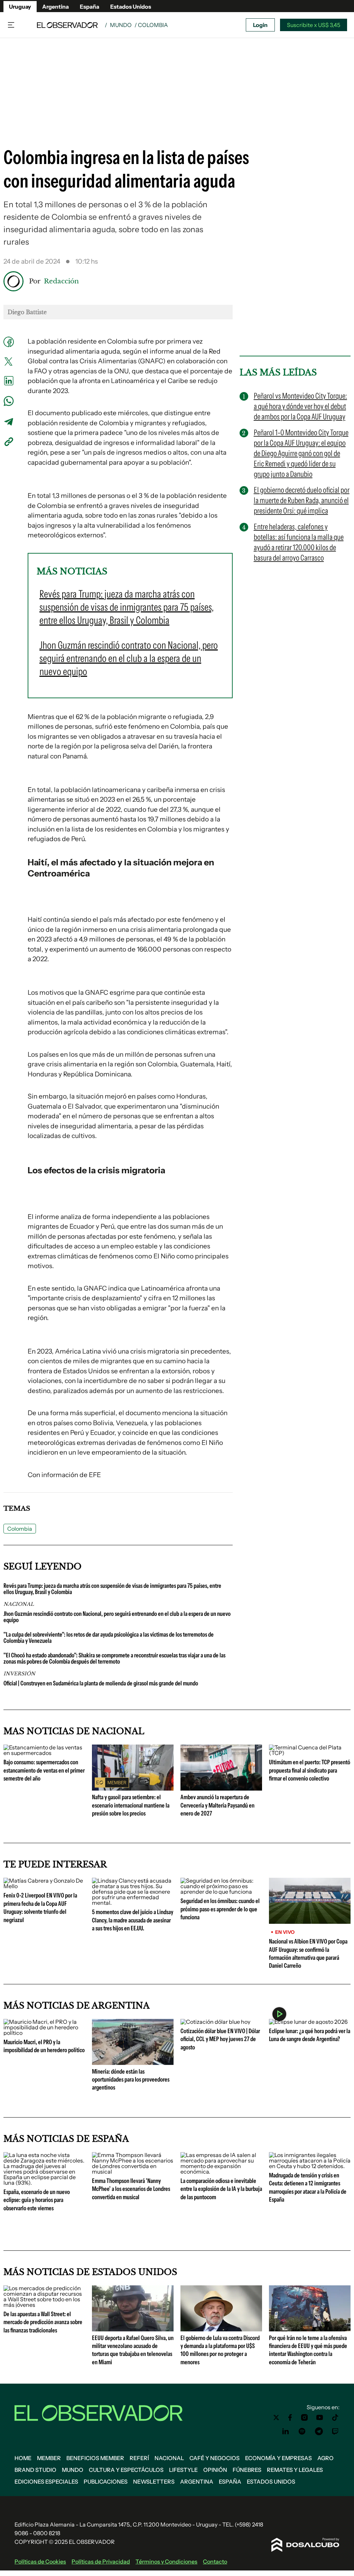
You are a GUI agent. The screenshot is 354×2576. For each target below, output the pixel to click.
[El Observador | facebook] (290, 2418)
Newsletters (154, 2482)
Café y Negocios (215, 2458)
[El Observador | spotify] (302, 2431)
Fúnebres (247, 2470)
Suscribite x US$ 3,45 (314, 25)
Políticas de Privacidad (101, 2561)
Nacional (169, 2458)
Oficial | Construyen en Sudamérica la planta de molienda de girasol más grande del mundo (101, 1683)
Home (23, 2458)
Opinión (215, 2470)
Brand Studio (35, 2470)
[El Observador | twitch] (335, 2431)
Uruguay (20, 7)
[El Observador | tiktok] (335, 2418)
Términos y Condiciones (166, 2561)
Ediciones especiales (46, 2482)
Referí (139, 2458)
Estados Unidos (131, 7)
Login (260, 25)
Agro (325, 2458)
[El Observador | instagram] (305, 2418)
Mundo (121, 25)
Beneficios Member (95, 2458)
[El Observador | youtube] (320, 2418)
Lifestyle (183, 2470)
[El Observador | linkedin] (286, 2431)
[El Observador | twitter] (276, 2418)
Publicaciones (106, 2482)
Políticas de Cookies (40, 2561)
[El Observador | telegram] (319, 2431)
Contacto (215, 2561)
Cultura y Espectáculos (126, 2470)
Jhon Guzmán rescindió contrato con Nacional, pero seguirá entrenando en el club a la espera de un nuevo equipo (117, 1617)
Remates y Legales (295, 2470)
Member (49, 2458)
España (90, 7)
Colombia (20, 1529)
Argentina (55, 7)
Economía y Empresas (278, 2458)
